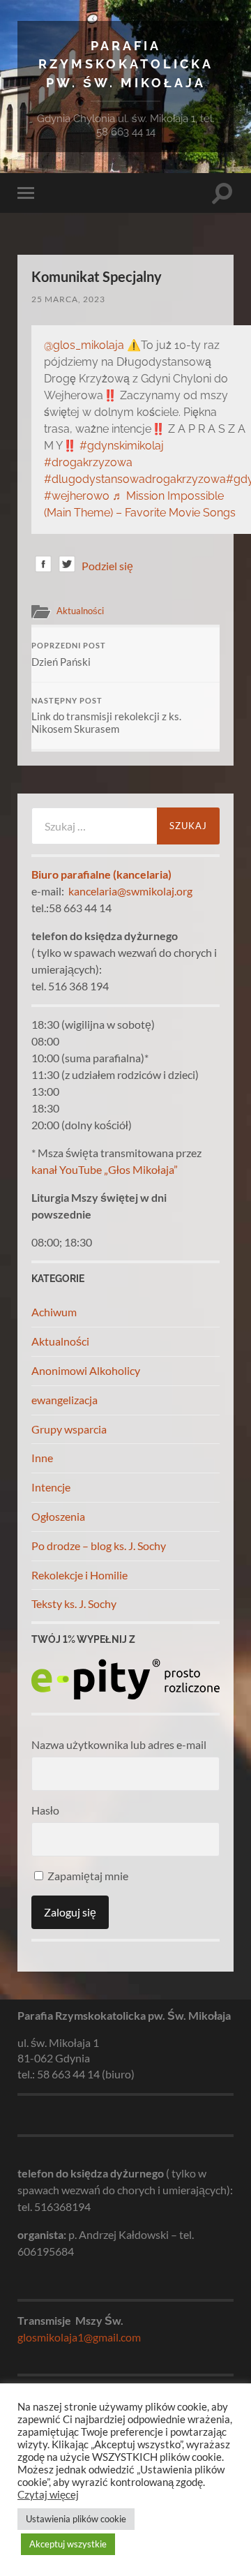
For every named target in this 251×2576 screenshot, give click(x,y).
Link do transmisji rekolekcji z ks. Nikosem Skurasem (106, 716)
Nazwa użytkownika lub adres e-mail (119, 1744)
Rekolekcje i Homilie (79, 1575)
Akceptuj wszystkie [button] (68, 2544)
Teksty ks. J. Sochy (74, 1603)
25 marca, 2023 (68, 299)
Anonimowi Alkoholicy (86, 1370)
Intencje (51, 1487)
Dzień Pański (69, 655)
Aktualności (80, 611)
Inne (42, 1458)
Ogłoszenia (58, 1516)
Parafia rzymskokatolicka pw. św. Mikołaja (126, 64)
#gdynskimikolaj (122, 446)
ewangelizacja (64, 1400)
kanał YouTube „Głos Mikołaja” (105, 1169)
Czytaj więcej (48, 2495)
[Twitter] (67, 566)
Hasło (45, 1810)
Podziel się (107, 566)
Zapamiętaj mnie (87, 1876)
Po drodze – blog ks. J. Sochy (99, 1546)
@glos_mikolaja (84, 345)
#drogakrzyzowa (88, 462)
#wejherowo (77, 496)
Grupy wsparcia (69, 1429)
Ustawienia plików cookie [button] (76, 2519)
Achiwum (54, 1312)
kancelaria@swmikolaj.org (130, 891)
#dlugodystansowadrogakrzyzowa (135, 479)
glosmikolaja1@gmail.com (79, 2337)
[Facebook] (43, 566)
